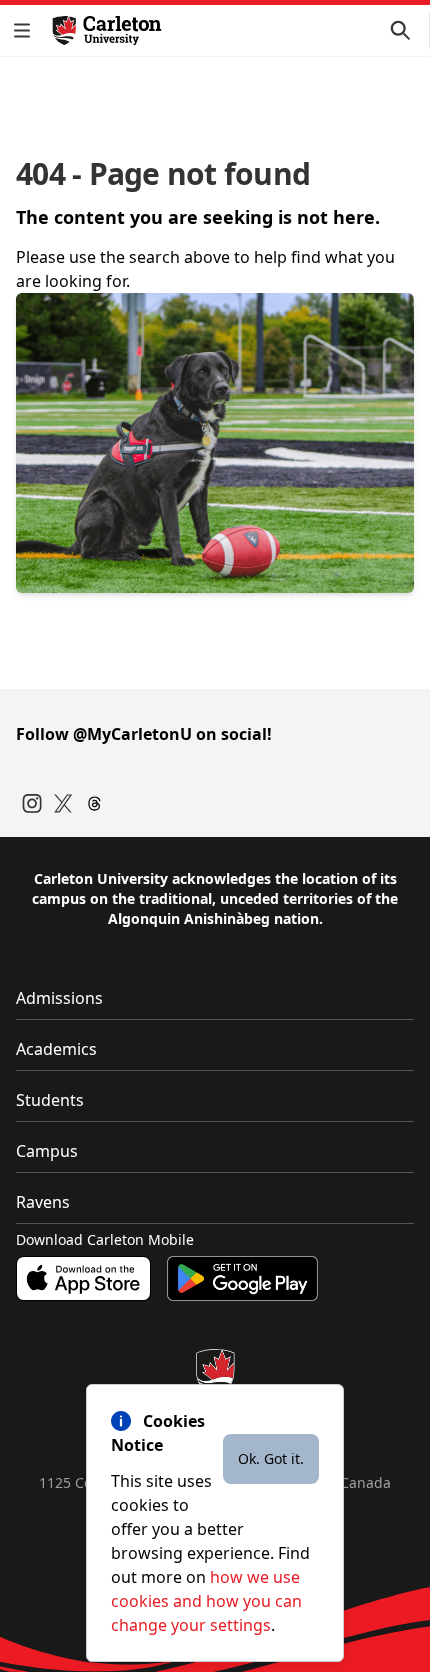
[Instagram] (32, 803)
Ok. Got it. (271, 1458)
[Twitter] (63, 803)
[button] (26, 30)
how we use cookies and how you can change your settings (206, 1601)
